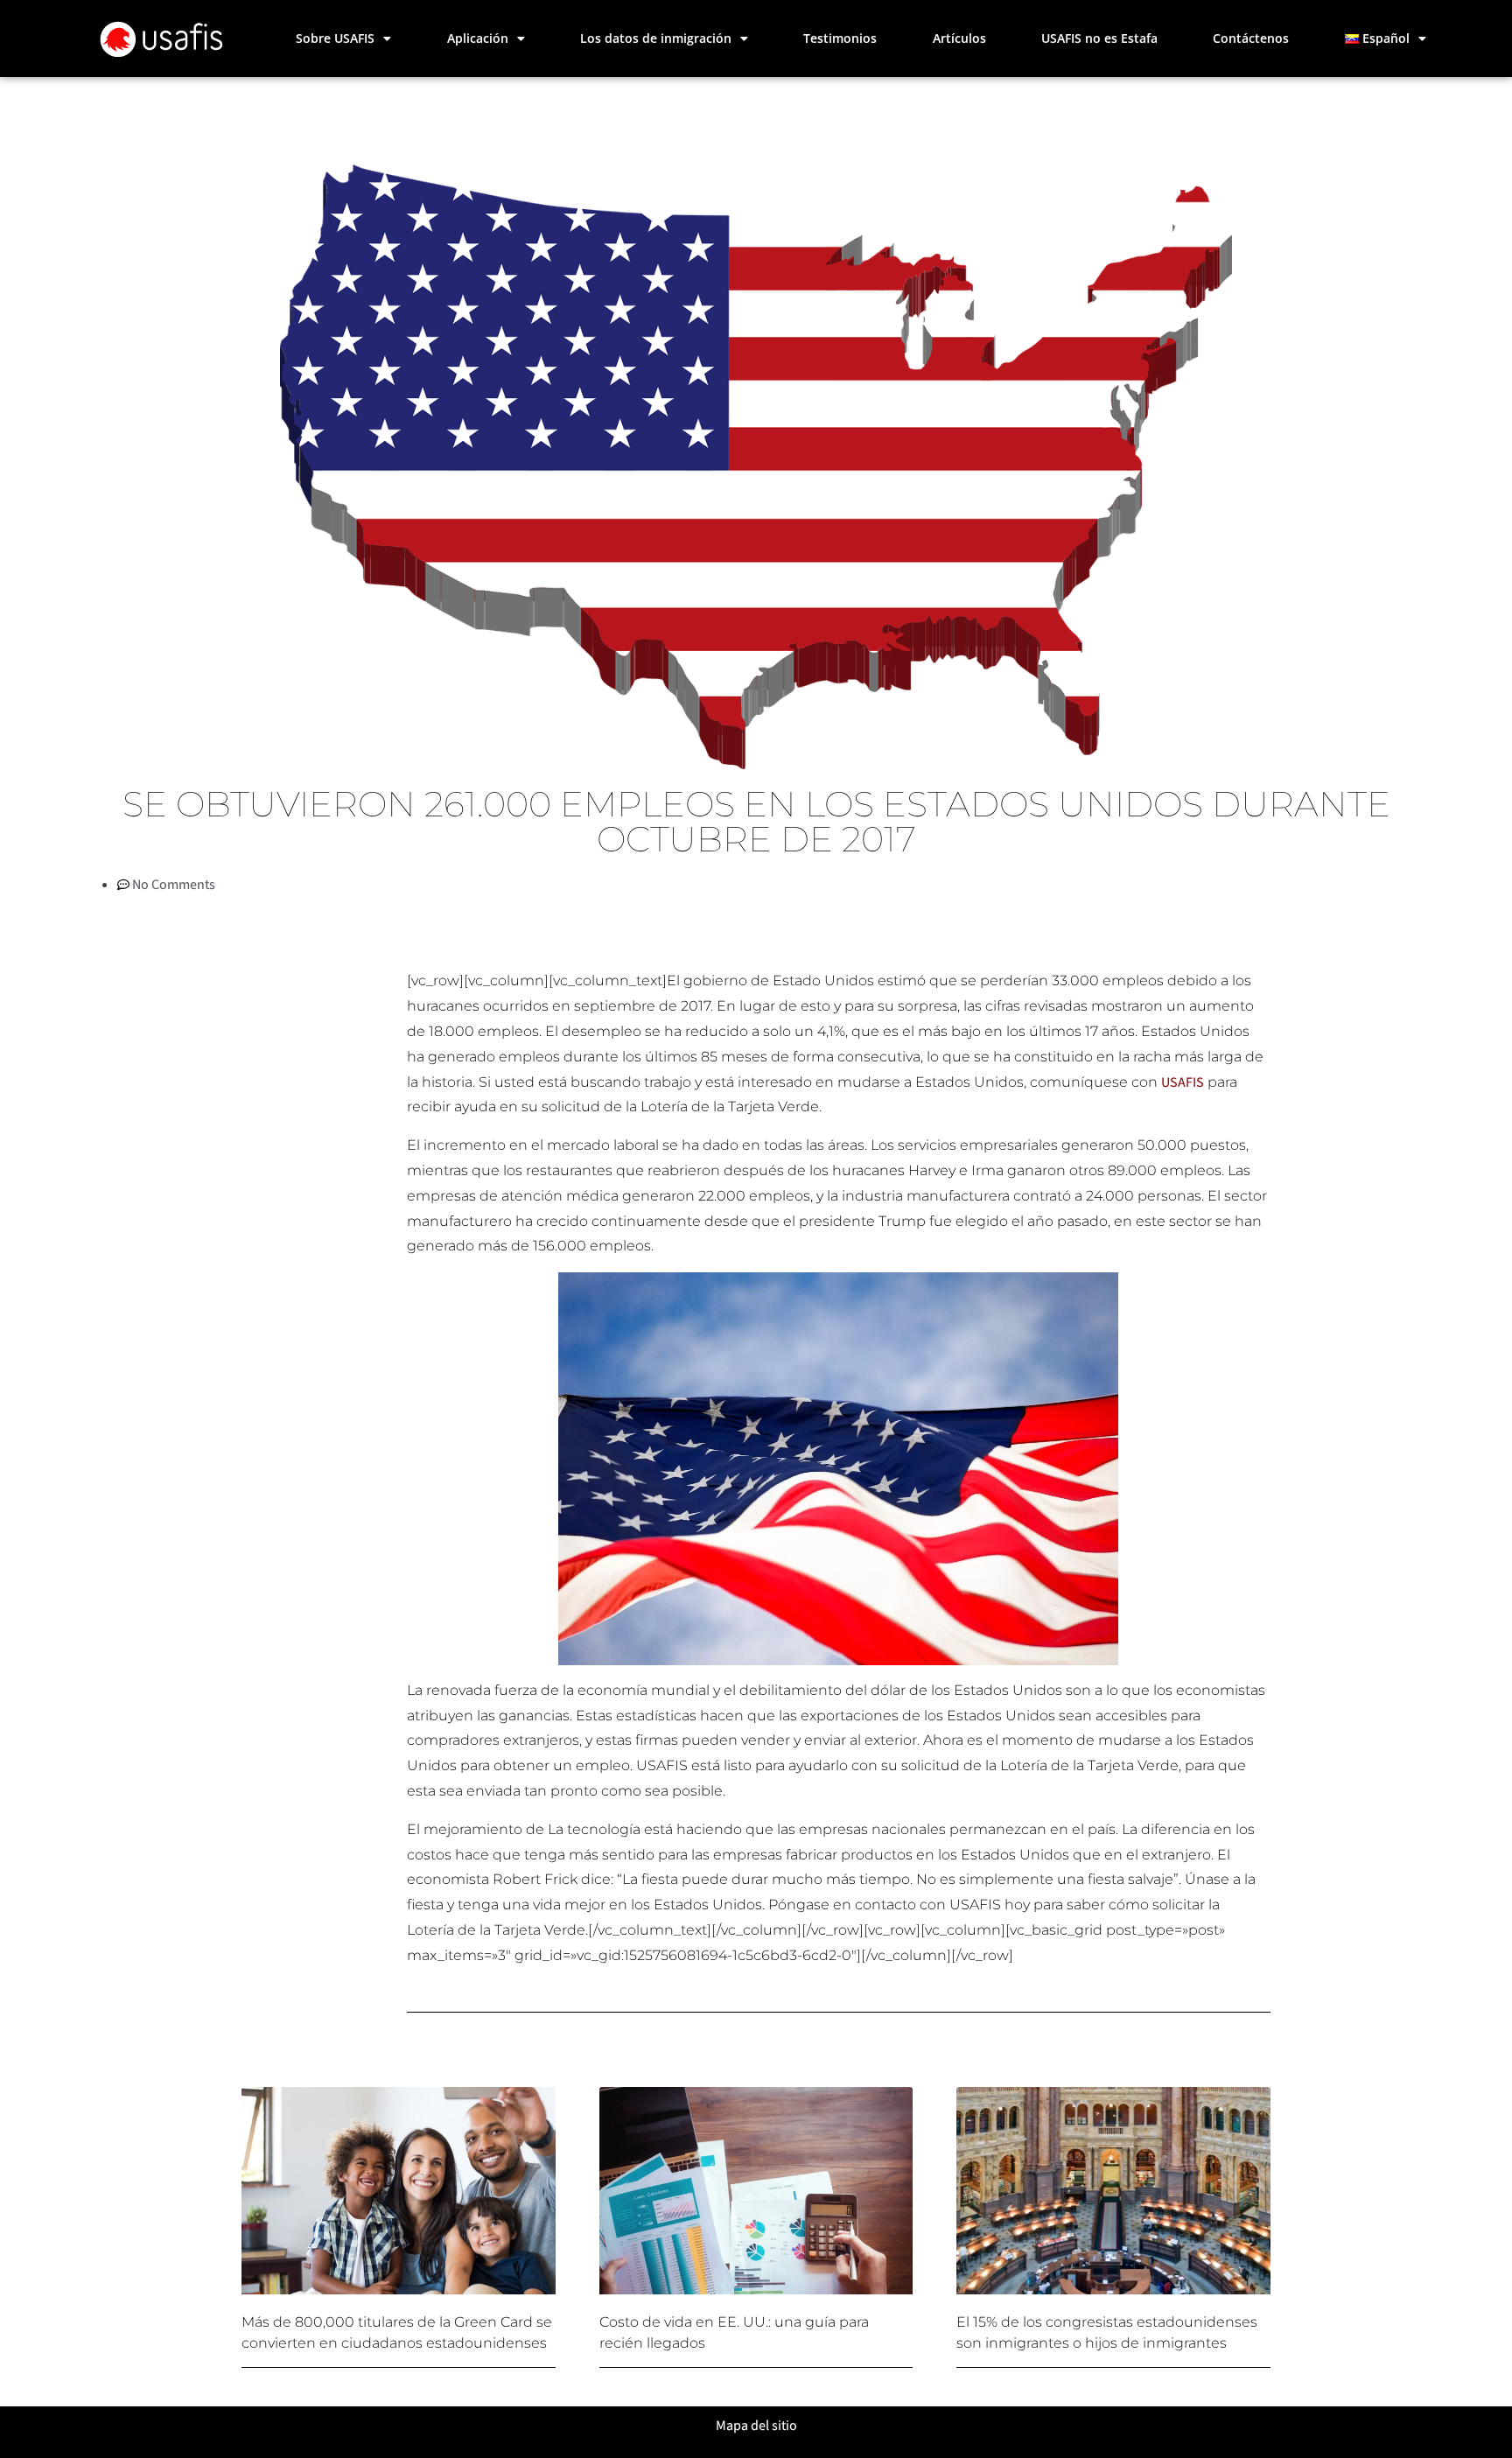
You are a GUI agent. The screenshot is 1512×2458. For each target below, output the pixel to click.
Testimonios (840, 38)
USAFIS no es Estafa (1099, 38)
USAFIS (1183, 1082)
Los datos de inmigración (656, 38)
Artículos (959, 38)
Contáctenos (1251, 38)
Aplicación (478, 38)
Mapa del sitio (756, 2425)
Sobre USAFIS (335, 38)
